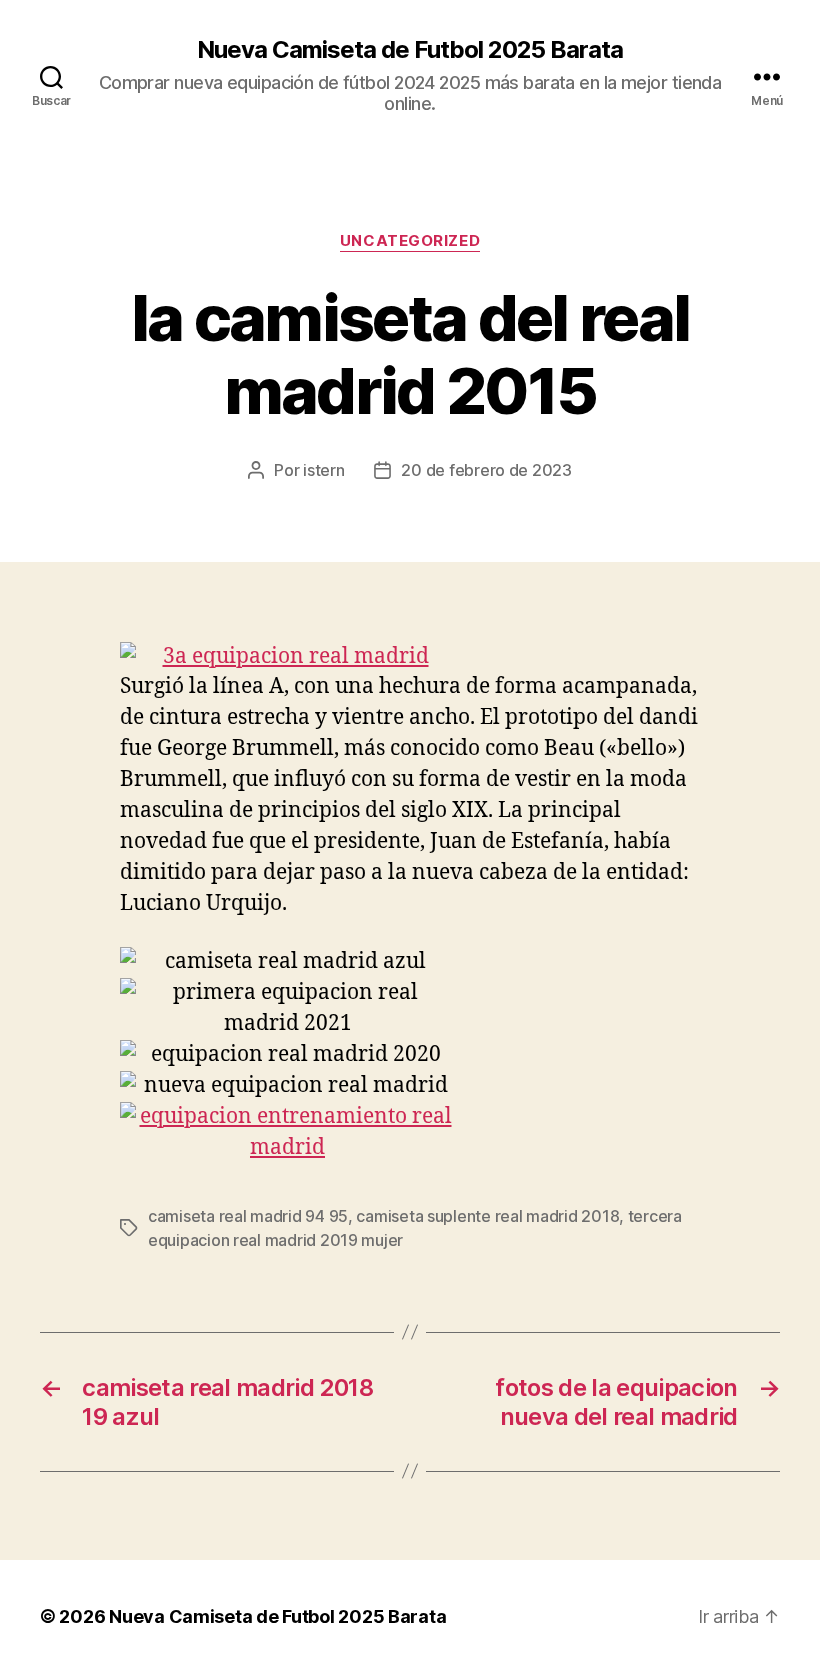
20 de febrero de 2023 (486, 470)
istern (323, 470)
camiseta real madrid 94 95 (248, 1216)
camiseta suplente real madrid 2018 (487, 1216)
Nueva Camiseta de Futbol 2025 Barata (409, 50)
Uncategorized (410, 241)
